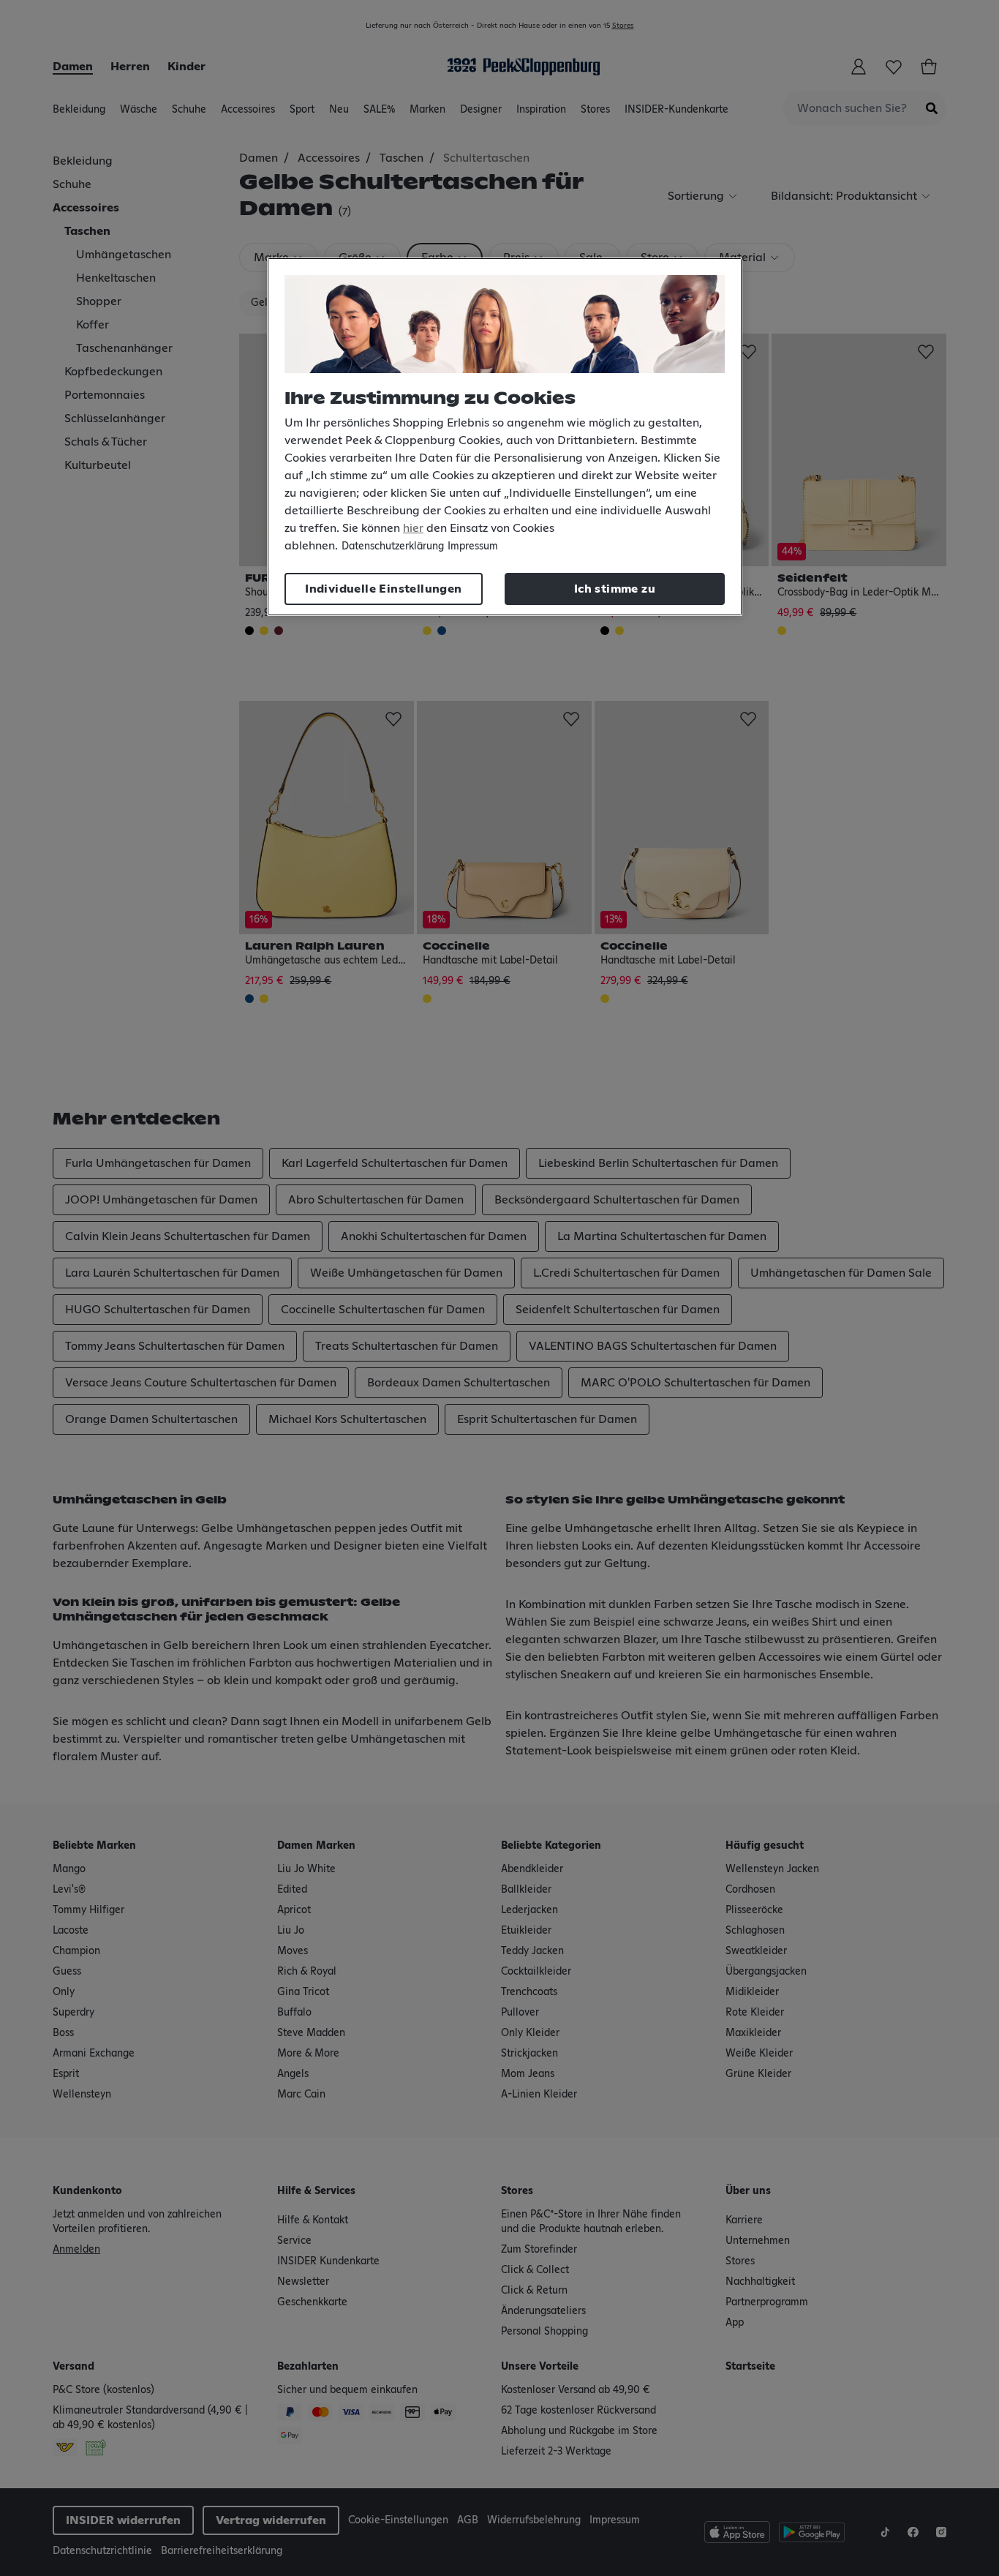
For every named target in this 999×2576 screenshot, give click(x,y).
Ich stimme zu (615, 589)
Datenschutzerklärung (393, 547)
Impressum (473, 547)
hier (413, 528)
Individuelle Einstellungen (383, 589)
